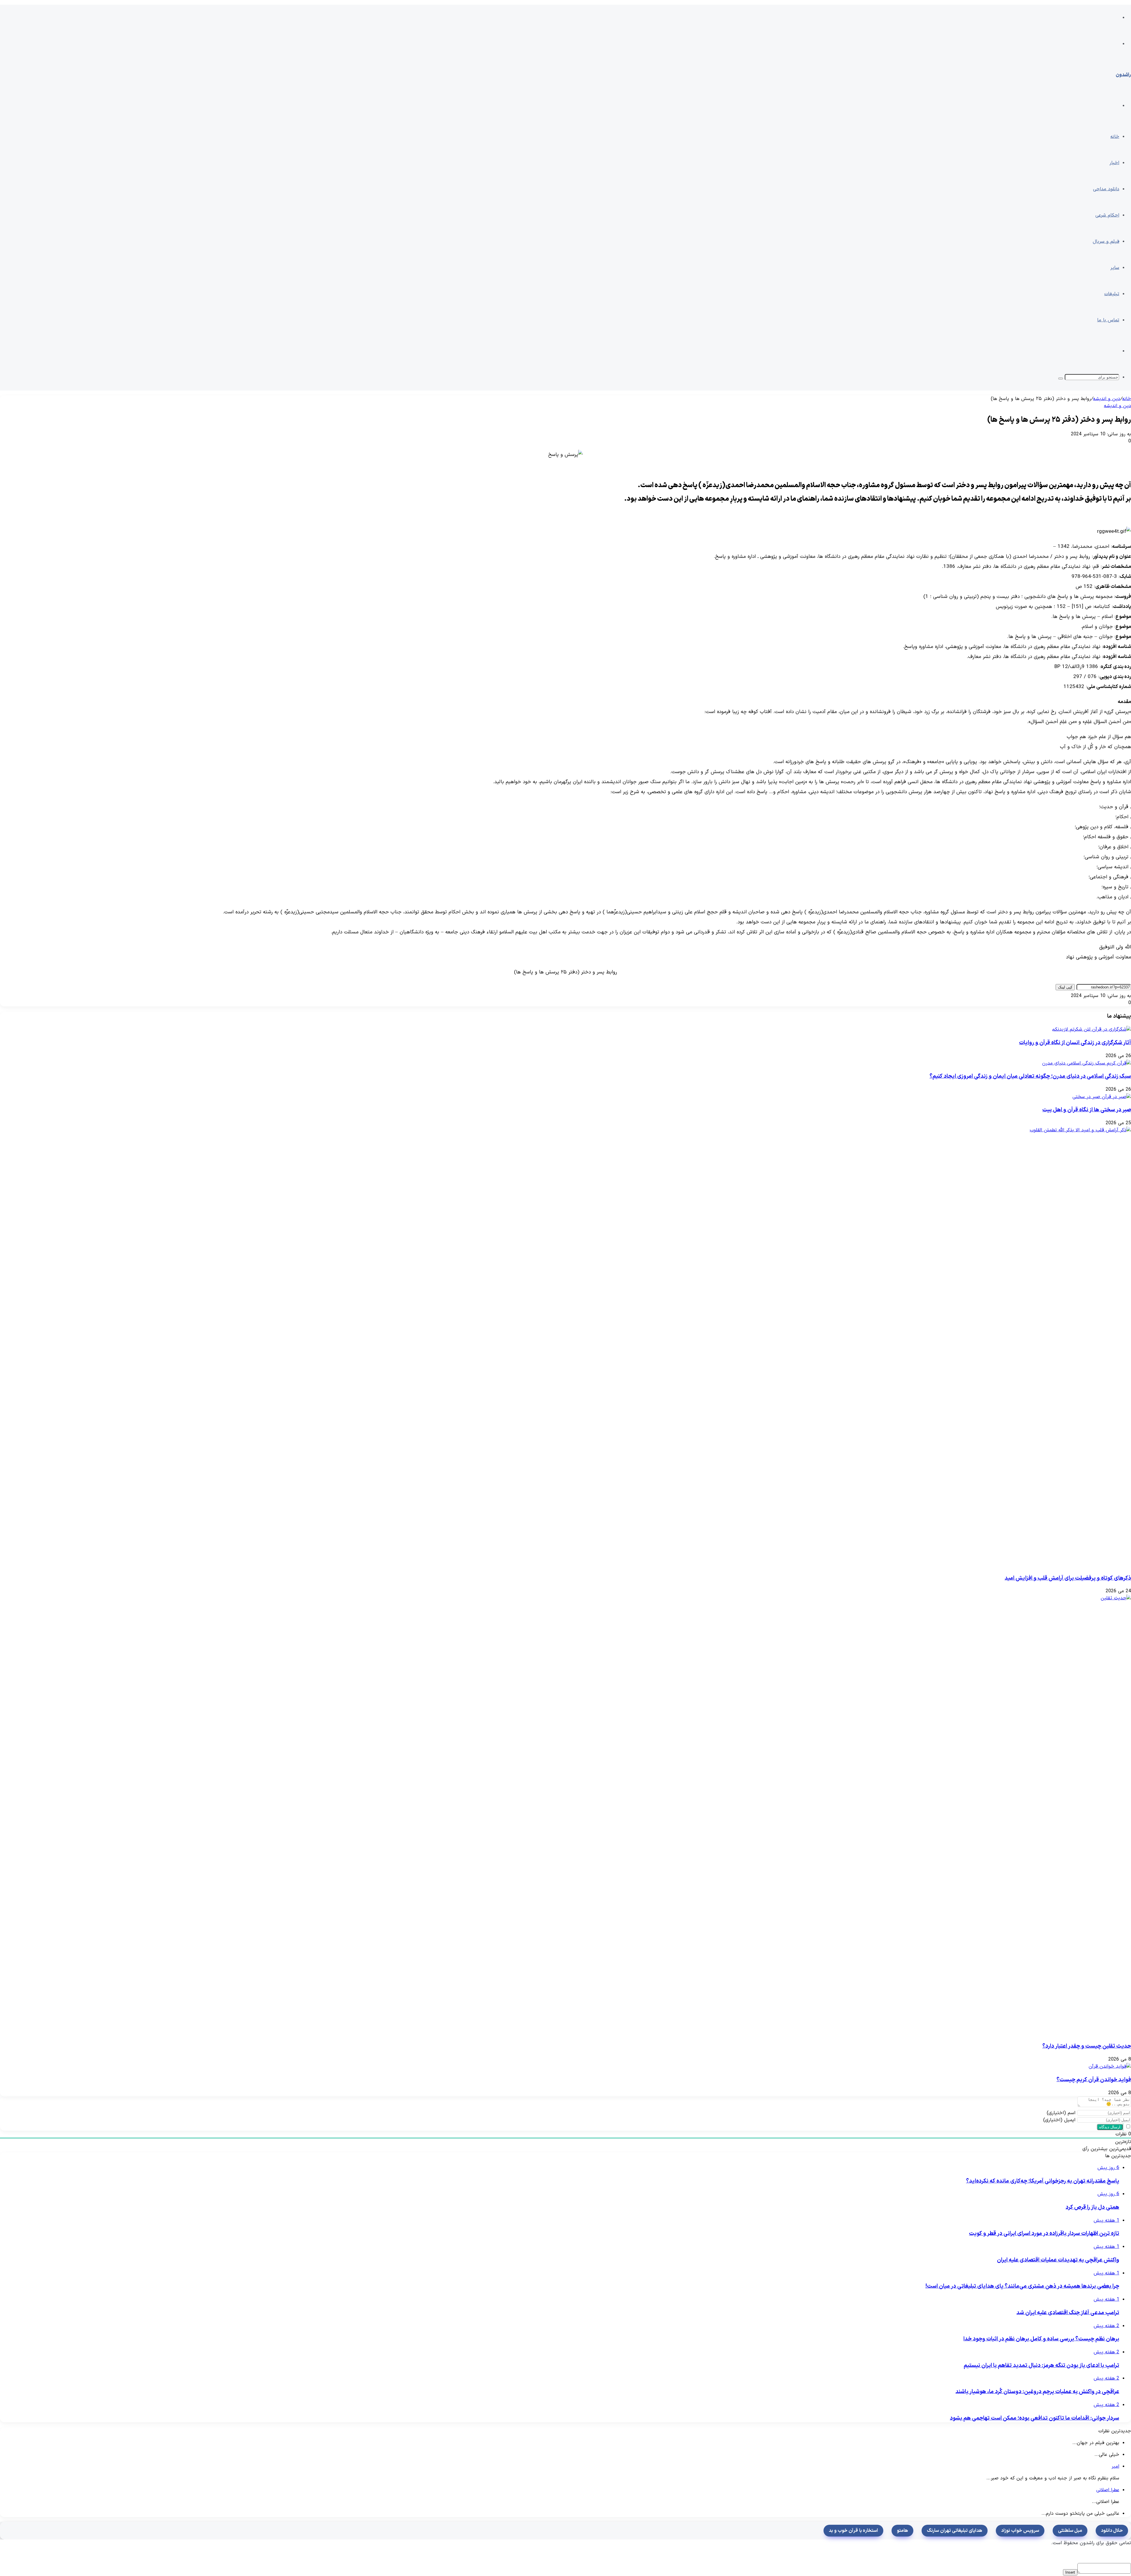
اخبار (1114, 163)
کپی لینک (1065, 987)
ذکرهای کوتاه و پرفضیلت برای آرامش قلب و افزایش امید (1068, 1578)
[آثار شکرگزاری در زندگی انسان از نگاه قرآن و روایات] (1092, 1029)
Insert (1070, 2572)
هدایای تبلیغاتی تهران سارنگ (955, 2531)
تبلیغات (1112, 294)
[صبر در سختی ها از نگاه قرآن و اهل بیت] (1102, 1097)
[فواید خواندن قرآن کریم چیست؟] (1110, 2066)
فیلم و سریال (1106, 242)
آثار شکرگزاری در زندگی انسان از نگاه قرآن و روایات (1075, 1043)
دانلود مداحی (1106, 189)
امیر (1115, 2466)
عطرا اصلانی (1108, 2490)
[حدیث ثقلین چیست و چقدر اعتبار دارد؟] (689, 1816)
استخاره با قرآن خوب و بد (853, 2531)
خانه (1115, 137)
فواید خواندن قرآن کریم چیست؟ (1094, 2080)
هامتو (902, 2531)
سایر (1115, 268)
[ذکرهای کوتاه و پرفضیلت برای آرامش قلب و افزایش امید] (689, 1347)
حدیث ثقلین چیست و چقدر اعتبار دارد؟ (1087, 2046)
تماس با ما (1108, 320)
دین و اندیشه (1107, 399)
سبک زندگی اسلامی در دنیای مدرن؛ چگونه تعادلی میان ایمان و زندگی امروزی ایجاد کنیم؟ (1030, 1076)
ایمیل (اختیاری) (1059, 2120)
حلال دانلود (1112, 2531)
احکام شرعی (1107, 215)
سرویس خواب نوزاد (1020, 2531)
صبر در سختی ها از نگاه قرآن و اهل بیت (1087, 1110)
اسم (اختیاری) (1061, 2113)
